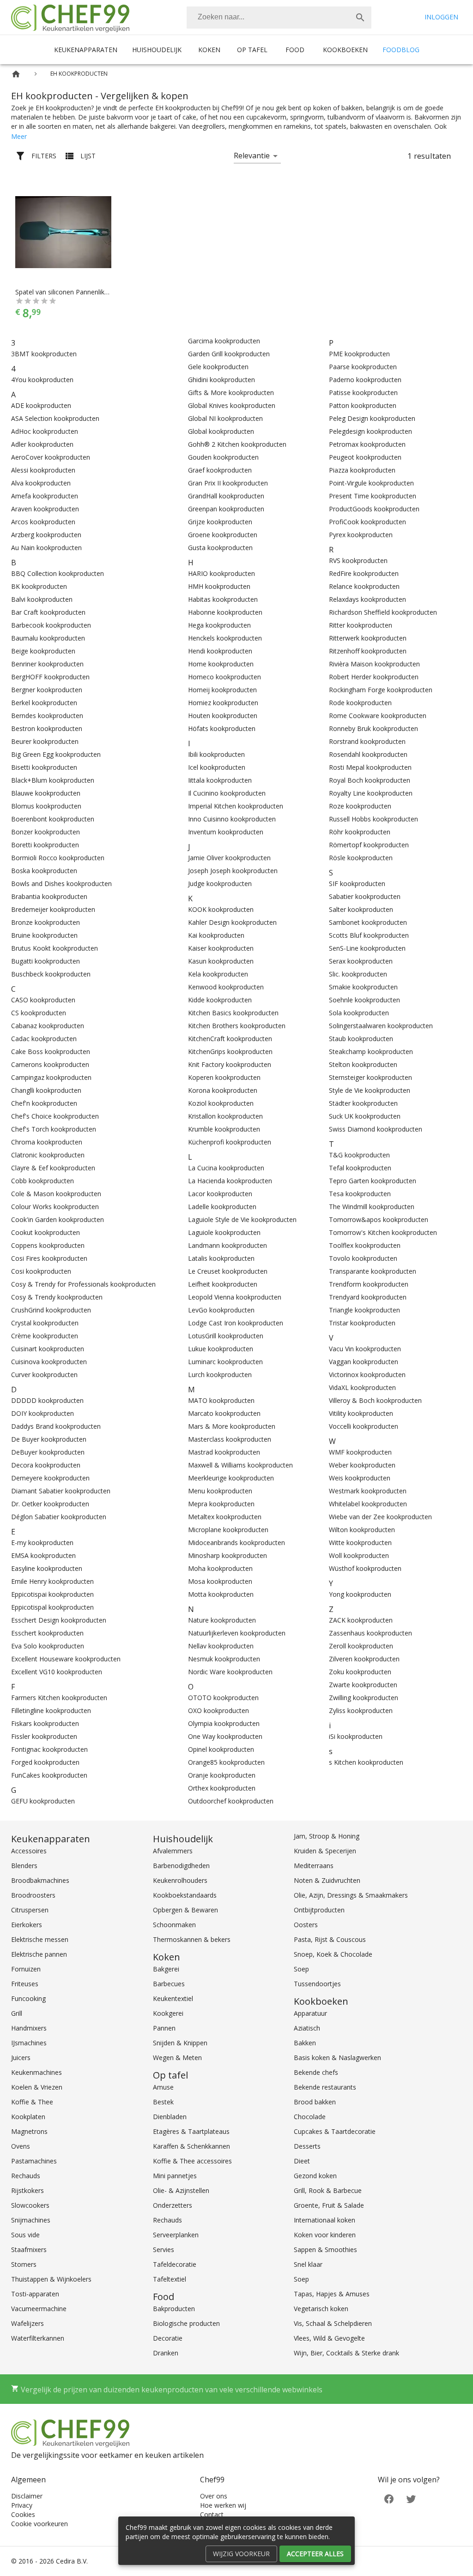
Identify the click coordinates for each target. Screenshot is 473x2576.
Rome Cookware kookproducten (378, 716)
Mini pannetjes (175, 2176)
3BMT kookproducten (44, 354)
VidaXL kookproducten (362, 1387)
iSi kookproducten (356, 1736)
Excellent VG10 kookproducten (57, 1672)
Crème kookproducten (45, 1336)
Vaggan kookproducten (364, 1362)
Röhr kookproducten (360, 832)
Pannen (164, 2028)
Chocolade (310, 2117)
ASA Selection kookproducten (55, 418)
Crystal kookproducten (45, 1323)
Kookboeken (345, 50)
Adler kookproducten (42, 444)
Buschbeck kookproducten (51, 974)
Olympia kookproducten (224, 1723)
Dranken (166, 2353)
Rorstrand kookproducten (367, 741)
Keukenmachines (36, 2072)
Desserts (307, 2146)
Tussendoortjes (317, 1984)
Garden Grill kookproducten (229, 354)
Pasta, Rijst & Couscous (330, 1939)
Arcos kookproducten (43, 522)
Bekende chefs (316, 2072)
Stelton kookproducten (363, 1064)
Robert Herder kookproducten (374, 677)
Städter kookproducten (363, 1103)
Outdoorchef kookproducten (231, 1801)
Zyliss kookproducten (361, 1710)
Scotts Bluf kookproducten (369, 935)
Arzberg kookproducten (46, 535)
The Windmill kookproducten (372, 1207)
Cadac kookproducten (44, 1039)
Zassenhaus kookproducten (370, 1633)
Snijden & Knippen (180, 2043)
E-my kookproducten (42, 1543)
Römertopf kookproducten (369, 845)
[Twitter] (411, 2498)
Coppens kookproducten (48, 1245)
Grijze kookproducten (220, 522)
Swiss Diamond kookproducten (376, 1129)
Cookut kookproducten (45, 1232)
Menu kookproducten (220, 1491)
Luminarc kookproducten (225, 1362)
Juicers (21, 2058)
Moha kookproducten (220, 1568)
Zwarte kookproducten (363, 1685)
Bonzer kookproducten (45, 832)
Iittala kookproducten (220, 780)
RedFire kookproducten (364, 573)
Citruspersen (30, 1910)
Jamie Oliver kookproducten (229, 858)
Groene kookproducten (223, 535)
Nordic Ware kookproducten (230, 1672)
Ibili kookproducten (216, 754)
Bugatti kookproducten (45, 961)
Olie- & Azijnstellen (181, 2190)
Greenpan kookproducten (226, 509)
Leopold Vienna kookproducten (235, 1297)
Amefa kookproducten (45, 496)
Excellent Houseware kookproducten (66, 1659)
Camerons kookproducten (50, 1064)
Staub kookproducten (361, 1039)
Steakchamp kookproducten (371, 1051)
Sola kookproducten (359, 1013)
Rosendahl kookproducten (368, 754)
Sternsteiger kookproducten (370, 1077)
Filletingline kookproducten (51, 1710)
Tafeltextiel (170, 2279)
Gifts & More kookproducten (231, 392)
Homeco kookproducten (224, 677)
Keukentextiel (173, 1998)
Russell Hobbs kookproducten (373, 819)
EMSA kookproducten (43, 1555)
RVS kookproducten (358, 560)
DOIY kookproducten (42, 1413)
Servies (164, 2250)
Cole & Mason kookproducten (56, 1194)
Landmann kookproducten (227, 1245)
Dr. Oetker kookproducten (50, 1504)
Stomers (24, 2264)
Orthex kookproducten (222, 1788)
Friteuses (25, 1984)
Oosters (306, 1925)
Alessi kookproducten (43, 470)
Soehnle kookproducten (364, 1000)
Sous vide (25, 2235)
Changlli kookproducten (46, 1090)
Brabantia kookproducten (49, 896)
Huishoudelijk (157, 50)
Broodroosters (33, 1895)
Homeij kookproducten (222, 690)
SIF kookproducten (357, 884)
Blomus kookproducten (46, 806)
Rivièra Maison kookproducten (374, 664)
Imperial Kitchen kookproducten (236, 806)
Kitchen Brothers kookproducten (237, 1026)
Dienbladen (170, 2117)
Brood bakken (315, 2102)
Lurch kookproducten (220, 1375)
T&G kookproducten (359, 1155)
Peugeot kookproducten (365, 457)
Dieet (302, 2161)
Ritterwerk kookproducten (368, 638)
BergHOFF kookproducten (50, 677)
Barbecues (169, 1984)
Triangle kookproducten (364, 1310)
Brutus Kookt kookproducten (55, 948)
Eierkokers (27, 1925)
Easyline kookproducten (47, 1568)
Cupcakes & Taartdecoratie (335, 2131)
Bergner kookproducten (47, 690)
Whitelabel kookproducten (368, 1504)
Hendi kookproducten (220, 651)
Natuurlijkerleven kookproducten (237, 1633)
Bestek (163, 2102)
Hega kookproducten (219, 625)
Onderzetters (173, 2205)
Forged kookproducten (45, 1762)
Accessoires (29, 1851)
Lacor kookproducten (220, 1194)
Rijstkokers (27, 2190)
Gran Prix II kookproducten (228, 483)
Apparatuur (310, 2013)
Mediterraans (314, 1866)
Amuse (163, 2087)
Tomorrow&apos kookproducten (379, 1219)
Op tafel (252, 50)
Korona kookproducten (223, 1090)
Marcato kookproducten (224, 1413)
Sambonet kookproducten (368, 922)
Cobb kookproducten (42, 1181)
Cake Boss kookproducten (51, 1051)
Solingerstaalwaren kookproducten (381, 1026)
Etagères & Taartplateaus (191, 2131)
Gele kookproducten (218, 367)
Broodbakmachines (40, 1880)
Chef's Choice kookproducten (55, 1116)
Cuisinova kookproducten (49, 1362)
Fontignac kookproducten (49, 1749)
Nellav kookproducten (221, 1646)
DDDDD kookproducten (47, 1400)
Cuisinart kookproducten (48, 1349)
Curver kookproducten (44, 1375)
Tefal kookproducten (360, 1168)
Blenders (24, 1866)
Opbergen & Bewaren (185, 1910)
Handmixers (29, 2028)
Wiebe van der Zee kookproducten (380, 1517)
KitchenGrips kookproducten (230, 1051)
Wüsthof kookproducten (365, 1568)
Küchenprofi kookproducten (230, 1142)
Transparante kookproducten (373, 1271)
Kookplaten (28, 2117)
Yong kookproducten (360, 1594)
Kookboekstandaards (185, 1895)
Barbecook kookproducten (51, 625)
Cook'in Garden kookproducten (58, 1219)
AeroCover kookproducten (51, 457)
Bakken (305, 2043)
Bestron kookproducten (47, 728)
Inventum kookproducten (226, 832)
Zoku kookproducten (360, 1672)
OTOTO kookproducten (223, 1698)
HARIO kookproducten (221, 573)
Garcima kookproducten (224, 341)
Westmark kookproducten (368, 1491)
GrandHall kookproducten (226, 496)
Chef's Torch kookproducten (54, 1129)
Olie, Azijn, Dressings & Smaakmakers (351, 1895)
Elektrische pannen (39, 1954)
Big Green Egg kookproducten (56, 754)
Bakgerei (166, 1969)
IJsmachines (29, 2043)
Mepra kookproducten (221, 1504)
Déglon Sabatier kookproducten (59, 1517)
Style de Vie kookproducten (370, 1090)
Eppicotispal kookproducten (52, 1607)
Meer (19, 136)
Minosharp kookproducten (227, 1555)
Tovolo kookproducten (363, 1258)
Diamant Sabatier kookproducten (61, 1491)
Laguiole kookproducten (224, 1232)
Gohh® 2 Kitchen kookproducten (237, 444)
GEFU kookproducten (43, 1801)
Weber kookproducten (362, 1465)
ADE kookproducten (41, 405)
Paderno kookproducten (365, 380)
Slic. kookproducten (358, 974)
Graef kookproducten (220, 470)
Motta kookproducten (221, 1594)
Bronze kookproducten (45, 922)
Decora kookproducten (46, 1465)
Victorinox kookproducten (367, 1375)
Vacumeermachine (39, 2309)
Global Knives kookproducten (232, 405)
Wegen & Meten (177, 2058)
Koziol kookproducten (221, 1103)
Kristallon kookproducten (225, 1116)
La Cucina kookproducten (226, 1168)
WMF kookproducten (360, 1452)
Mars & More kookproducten (232, 1426)
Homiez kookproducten (223, 703)
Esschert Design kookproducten (59, 1620)
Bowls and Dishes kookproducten (61, 884)
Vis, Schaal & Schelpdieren (333, 2323)
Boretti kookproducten (45, 845)
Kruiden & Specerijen (325, 1851)
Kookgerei (168, 2013)
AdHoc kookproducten (45, 431)
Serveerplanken (176, 2235)
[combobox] (279, 18)
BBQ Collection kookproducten (58, 573)
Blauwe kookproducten (46, 793)
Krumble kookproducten (224, 1129)
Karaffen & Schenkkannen (191, 2146)
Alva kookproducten (41, 483)
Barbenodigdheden (181, 1866)
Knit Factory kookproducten (230, 1064)
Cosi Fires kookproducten (49, 1258)
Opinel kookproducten (221, 1749)
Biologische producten (186, 2323)
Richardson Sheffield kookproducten (383, 612)
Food (295, 50)
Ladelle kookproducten (222, 1207)
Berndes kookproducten (47, 716)
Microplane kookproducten (228, 1530)
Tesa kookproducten (360, 1194)
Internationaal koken (324, 2220)
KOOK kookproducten (221, 909)
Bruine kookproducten (44, 935)
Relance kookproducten (364, 586)
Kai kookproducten (216, 935)
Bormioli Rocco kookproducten (58, 858)
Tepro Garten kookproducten (373, 1181)
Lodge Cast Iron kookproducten (236, 1323)
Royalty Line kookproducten (371, 793)
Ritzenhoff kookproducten (368, 651)
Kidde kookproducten (220, 1000)
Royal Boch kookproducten (370, 780)
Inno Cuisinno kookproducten (232, 819)
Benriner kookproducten (47, 664)
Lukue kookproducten (221, 1349)
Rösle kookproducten (361, 858)
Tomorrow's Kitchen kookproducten (383, 1232)
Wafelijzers (27, 2323)
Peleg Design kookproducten (372, 418)
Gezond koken (315, 2176)
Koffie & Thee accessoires (192, 2161)
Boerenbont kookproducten (53, 819)
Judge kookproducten (220, 884)
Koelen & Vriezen (37, 2087)
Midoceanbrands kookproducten (236, 1543)
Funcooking (28, 1998)
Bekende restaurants (325, 2087)
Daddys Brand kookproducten (56, 1426)
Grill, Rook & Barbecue (328, 2190)
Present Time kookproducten (373, 496)
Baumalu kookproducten (48, 638)
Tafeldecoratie (175, 2264)
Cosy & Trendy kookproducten (57, 1297)
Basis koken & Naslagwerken (337, 2058)
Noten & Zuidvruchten (327, 1880)
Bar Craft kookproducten (48, 612)
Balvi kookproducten (42, 599)
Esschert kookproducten (47, 1633)
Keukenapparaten (86, 50)
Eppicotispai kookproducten (52, 1594)
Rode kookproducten (360, 703)
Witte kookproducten (360, 1543)
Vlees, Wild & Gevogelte (329, 2338)
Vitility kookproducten (361, 1413)
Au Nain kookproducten (46, 548)
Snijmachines (31, 2220)
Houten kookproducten (223, 716)
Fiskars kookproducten (45, 1723)
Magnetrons (29, 2131)
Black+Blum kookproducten (53, 780)
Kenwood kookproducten (226, 987)
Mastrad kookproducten (224, 1452)
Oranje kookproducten (222, 1775)
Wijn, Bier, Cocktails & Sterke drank (346, 2353)
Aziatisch (307, 2028)
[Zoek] (360, 18)
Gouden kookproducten (223, 457)
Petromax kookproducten (367, 444)
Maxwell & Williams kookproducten (240, 1465)
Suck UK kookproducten (365, 1116)
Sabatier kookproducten (365, 896)
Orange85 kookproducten (226, 1762)
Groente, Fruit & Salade (329, 2205)
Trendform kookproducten (369, 1284)
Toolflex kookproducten (365, 1245)
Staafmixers (29, 2250)
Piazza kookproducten (362, 470)
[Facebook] (389, 2498)
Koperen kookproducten (224, 1077)
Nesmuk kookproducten (224, 1659)
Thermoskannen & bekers (192, 1939)
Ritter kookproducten (361, 625)
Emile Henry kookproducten (52, 1581)
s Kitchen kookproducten (366, 1762)
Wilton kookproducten (362, 1530)
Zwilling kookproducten (364, 1698)
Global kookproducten (221, 431)
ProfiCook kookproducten (367, 522)
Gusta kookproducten (220, 548)
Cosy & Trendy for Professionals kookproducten (83, 1284)
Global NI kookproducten (225, 418)
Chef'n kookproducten (44, 1103)
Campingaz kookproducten (51, 1077)
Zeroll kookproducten (361, 1646)
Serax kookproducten (361, 961)
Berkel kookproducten (44, 703)
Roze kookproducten (360, 806)
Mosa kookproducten (220, 1581)
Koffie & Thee (32, 2102)
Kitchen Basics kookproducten (233, 1013)
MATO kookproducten (221, 1400)
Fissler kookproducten (44, 1736)
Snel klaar (308, 2264)
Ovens (21, 2146)
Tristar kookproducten (362, 1323)
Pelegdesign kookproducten (370, 431)
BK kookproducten (39, 586)
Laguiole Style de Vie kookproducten (242, 1219)
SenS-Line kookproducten (367, 948)
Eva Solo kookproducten (48, 1646)
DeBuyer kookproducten (48, 1452)
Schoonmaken (174, 1925)
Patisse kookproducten (363, 392)
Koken (209, 50)
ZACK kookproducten (361, 1620)
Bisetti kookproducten (44, 767)
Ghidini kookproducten (221, 380)
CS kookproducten (39, 1013)
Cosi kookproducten (41, 1271)
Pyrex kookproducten (361, 535)
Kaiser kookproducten (221, 948)
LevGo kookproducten (221, 1310)
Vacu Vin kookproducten (365, 1349)
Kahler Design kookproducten (232, 922)
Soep (301, 1969)
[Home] (16, 74)
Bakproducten (174, 2309)
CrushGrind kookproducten (51, 1310)
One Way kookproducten (225, 1736)
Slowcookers (30, 2205)
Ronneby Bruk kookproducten (373, 728)
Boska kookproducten (44, 871)
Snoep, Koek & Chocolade (333, 1954)
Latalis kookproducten (221, 1258)
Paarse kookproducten (363, 367)
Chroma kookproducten (47, 1142)
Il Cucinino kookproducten (227, 793)
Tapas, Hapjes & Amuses (332, 2294)
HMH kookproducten (219, 586)
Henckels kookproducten (225, 638)
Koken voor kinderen (325, 2235)
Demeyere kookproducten (50, 1478)
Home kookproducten (221, 664)
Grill (17, 2013)
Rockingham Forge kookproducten (381, 690)
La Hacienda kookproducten (230, 1181)
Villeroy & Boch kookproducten (375, 1400)
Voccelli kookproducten (364, 1426)
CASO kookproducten (43, 1000)
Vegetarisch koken (321, 2309)
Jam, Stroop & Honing (327, 1836)
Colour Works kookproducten (55, 1207)
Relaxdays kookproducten (367, 599)
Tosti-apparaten (35, 2294)
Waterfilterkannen (38, 2338)
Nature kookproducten (222, 1620)
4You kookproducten (42, 380)
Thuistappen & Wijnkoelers (51, 2279)
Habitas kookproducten (223, 599)
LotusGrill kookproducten (226, 1336)
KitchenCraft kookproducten (230, 1039)
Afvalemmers (173, 1851)
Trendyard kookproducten (368, 1297)
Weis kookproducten (360, 1478)
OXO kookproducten (218, 1710)
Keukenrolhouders (180, 1880)
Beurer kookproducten (45, 741)
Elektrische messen (40, 1939)
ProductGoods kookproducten (374, 509)
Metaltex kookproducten (225, 1517)
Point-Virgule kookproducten (371, 483)
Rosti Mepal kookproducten (370, 767)
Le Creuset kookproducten (228, 1271)
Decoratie (168, 2338)
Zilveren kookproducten (364, 1659)
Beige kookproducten (43, 651)
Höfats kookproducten (222, 728)
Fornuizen (26, 1969)
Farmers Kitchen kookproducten (59, 1698)
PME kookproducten (359, 354)
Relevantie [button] (252, 156)
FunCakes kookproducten (49, 1775)
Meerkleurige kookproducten (231, 1478)
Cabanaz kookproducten (48, 1026)
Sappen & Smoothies (325, 2250)
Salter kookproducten (361, 909)
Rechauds (26, 2176)
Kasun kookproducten (221, 961)
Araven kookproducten (45, 509)
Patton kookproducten (363, 405)
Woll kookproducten (359, 1555)
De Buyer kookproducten (49, 1439)
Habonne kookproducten (225, 612)
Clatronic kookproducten (48, 1155)
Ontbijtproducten (319, 1910)
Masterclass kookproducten (230, 1439)
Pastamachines (34, 2161)
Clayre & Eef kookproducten (53, 1168)
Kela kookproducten (218, 974)
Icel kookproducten (217, 767)
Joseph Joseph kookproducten (233, 871)
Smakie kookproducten (363, 987)
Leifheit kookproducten (223, 1284)
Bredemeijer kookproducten (53, 909)
